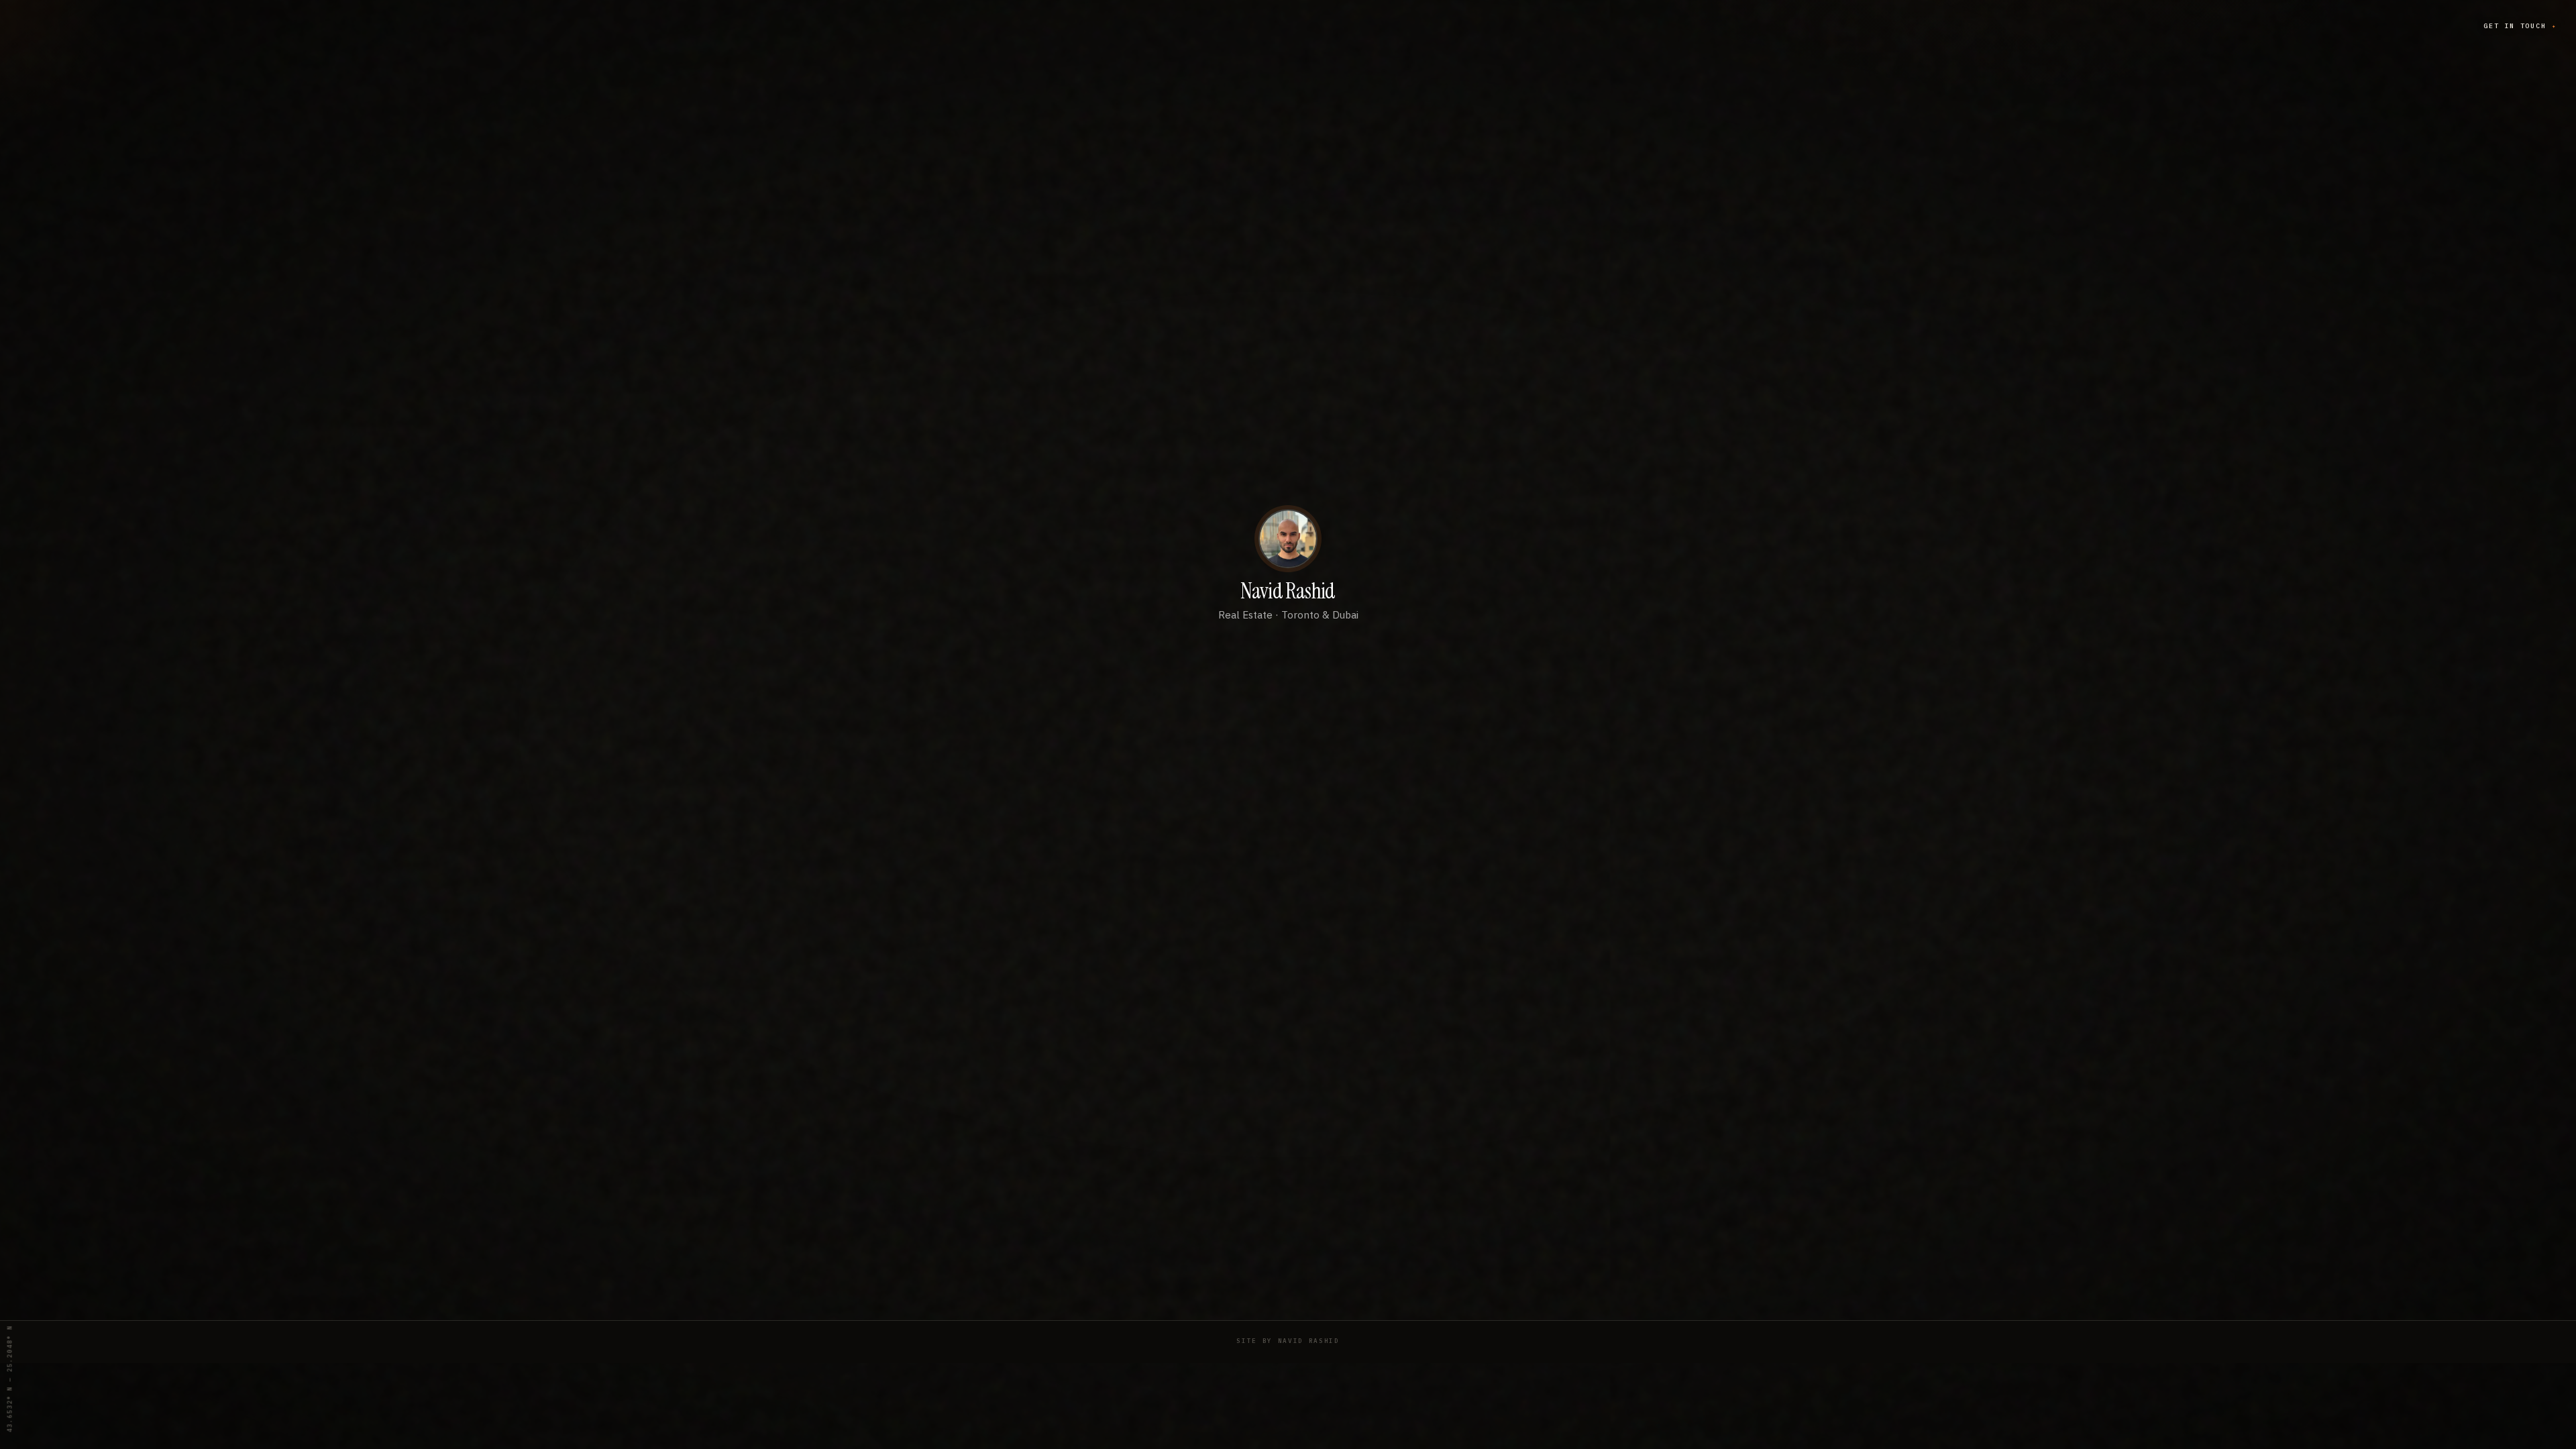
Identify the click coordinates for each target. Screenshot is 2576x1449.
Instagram (1288, 749)
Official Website (1288, 660)
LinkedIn (1288, 793)
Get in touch (2520, 26)
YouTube (1288, 704)
